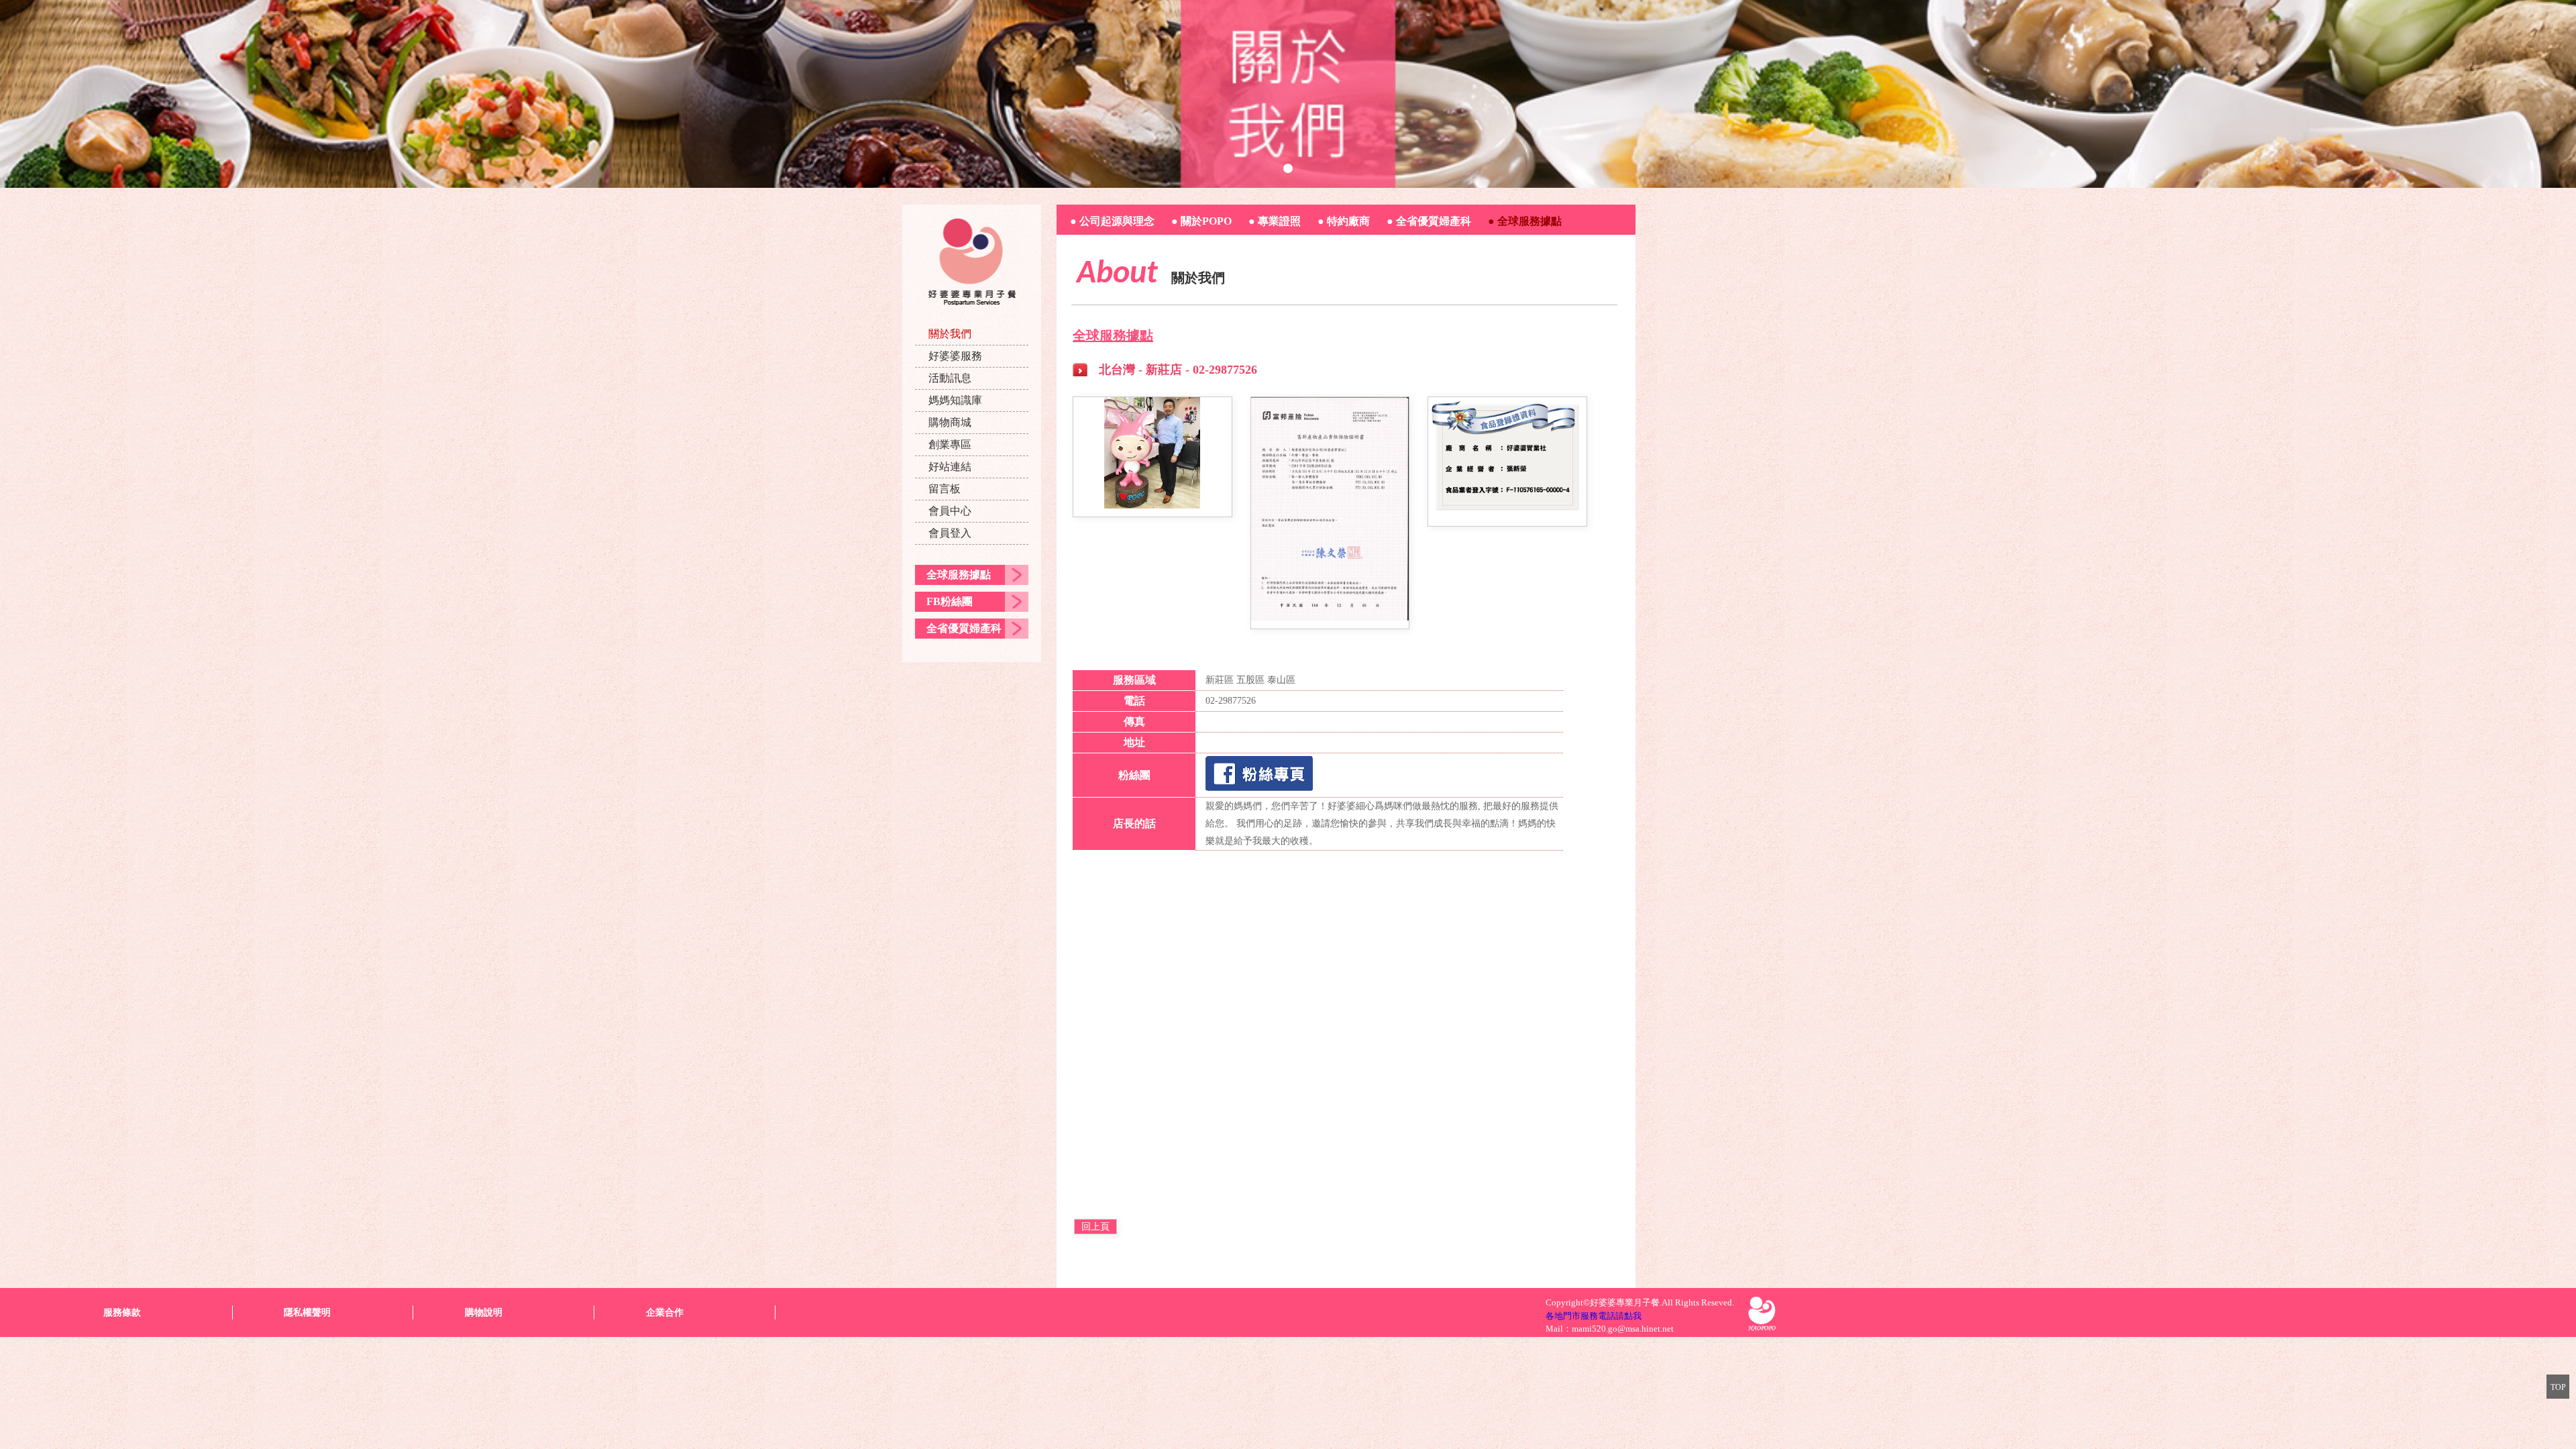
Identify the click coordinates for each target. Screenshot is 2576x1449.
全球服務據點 (959, 575)
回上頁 (1095, 1227)
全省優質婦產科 (964, 628)
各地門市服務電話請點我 (1594, 1316)
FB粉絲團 (950, 601)
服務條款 (122, 1312)
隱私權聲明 (307, 1312)
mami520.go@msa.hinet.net (1623, 1329)
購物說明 (484, 1312)
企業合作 (665, 1312)
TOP (2558, 1387)
